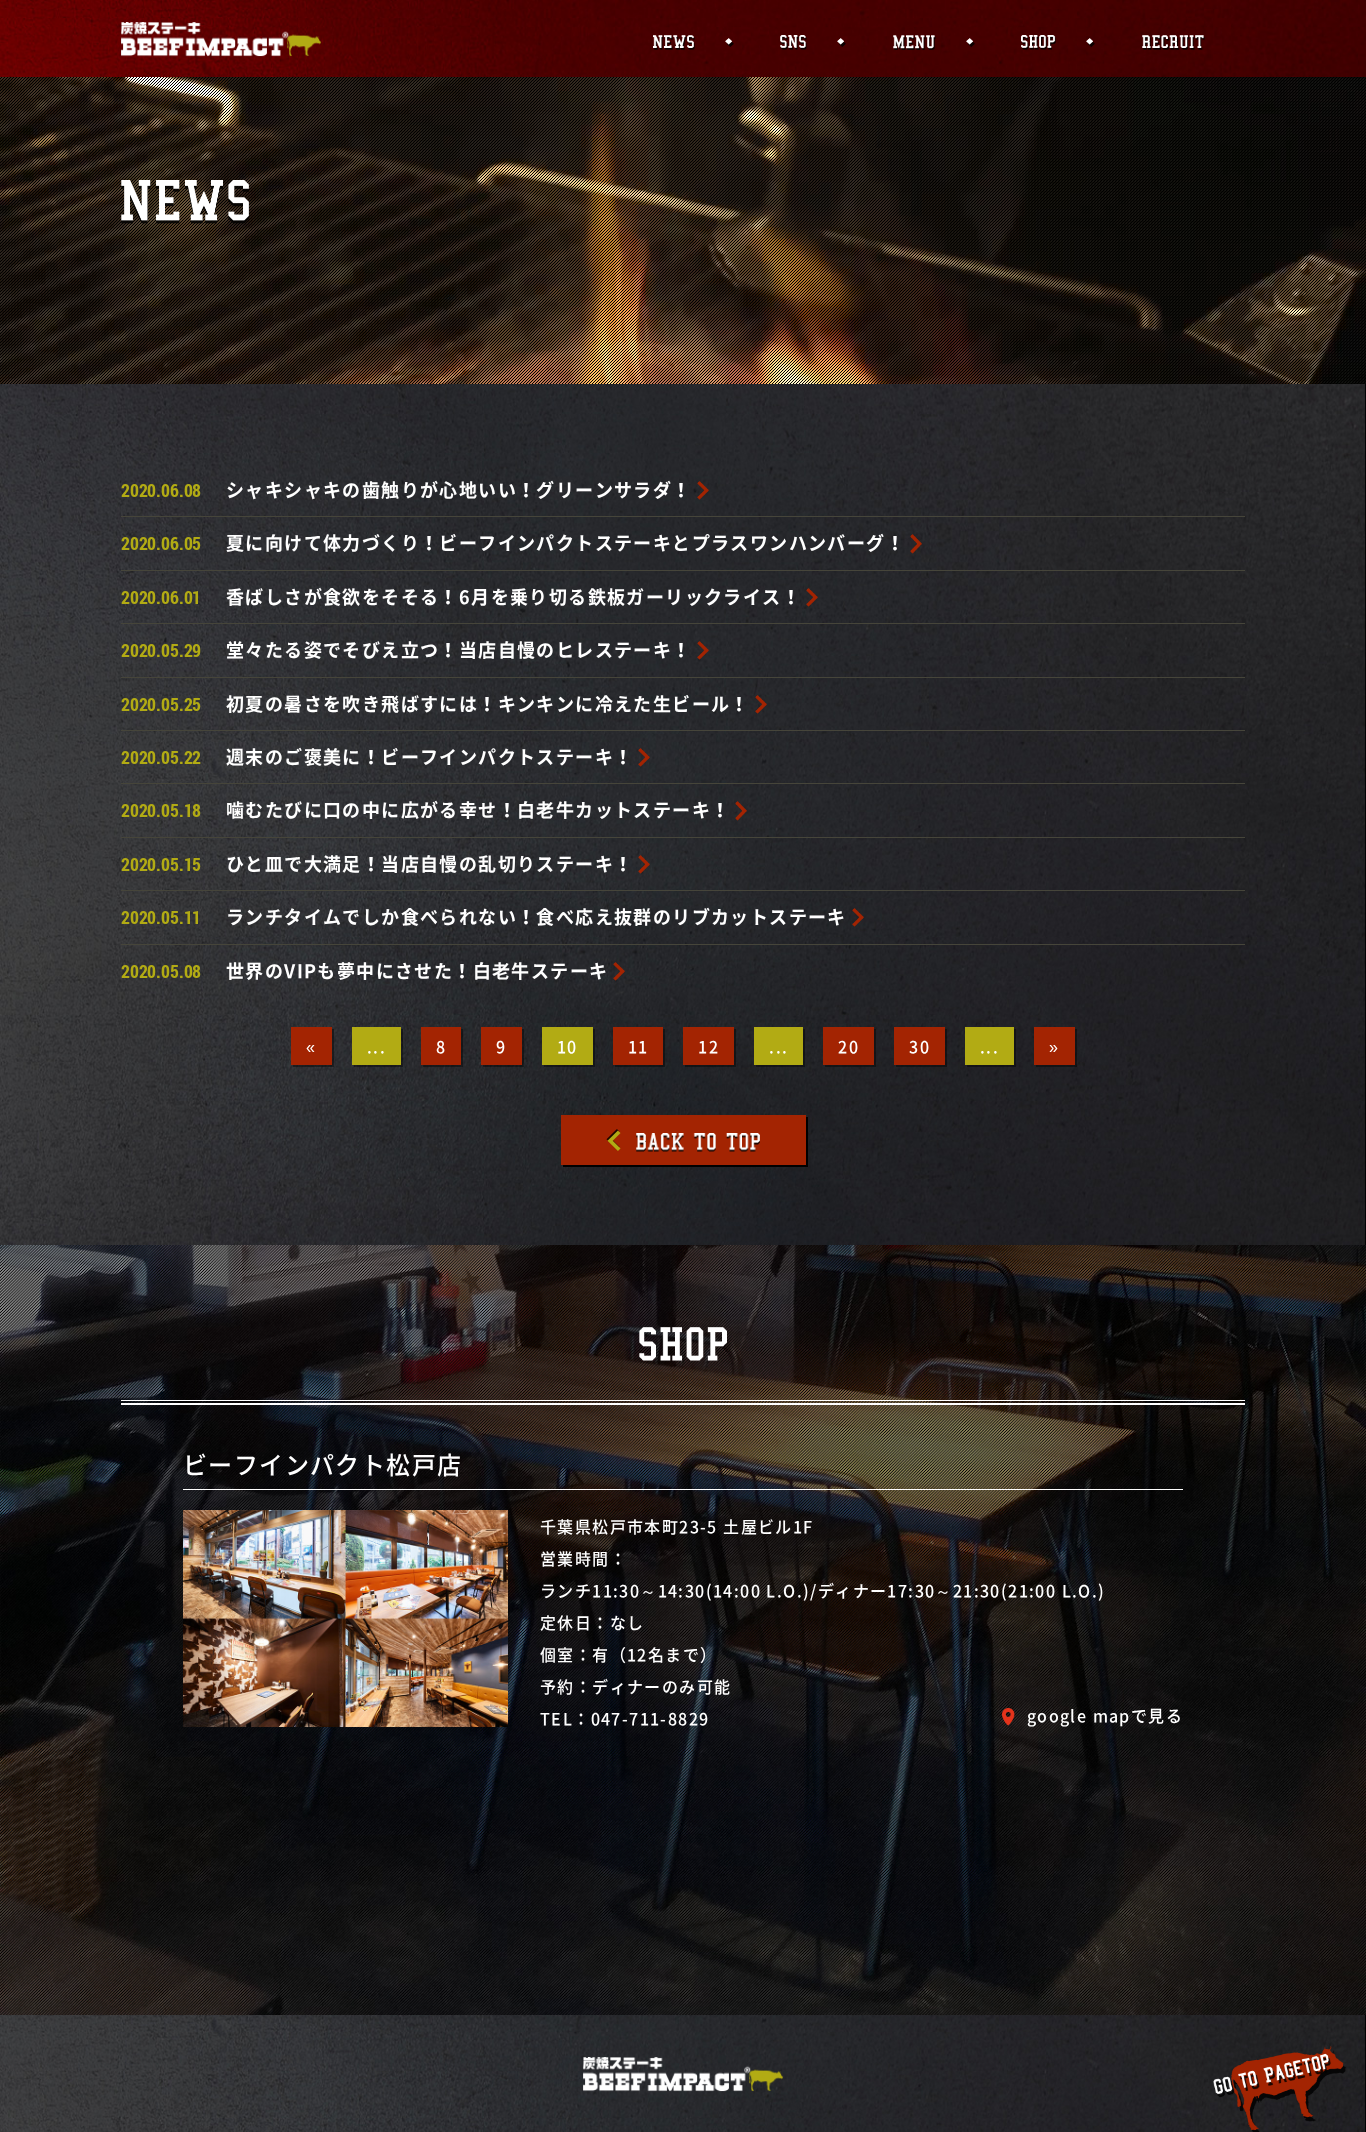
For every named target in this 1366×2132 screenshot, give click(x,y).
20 (848, 1046)
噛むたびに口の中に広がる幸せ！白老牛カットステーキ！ (478, 809)
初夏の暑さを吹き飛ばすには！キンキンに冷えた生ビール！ (488, 703)
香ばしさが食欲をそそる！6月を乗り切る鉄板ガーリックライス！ (513, 596)
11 (638, 1046)
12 (708, 1046)
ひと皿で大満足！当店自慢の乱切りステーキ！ (429, 863)
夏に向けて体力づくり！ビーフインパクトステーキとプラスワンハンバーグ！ (565, 542)
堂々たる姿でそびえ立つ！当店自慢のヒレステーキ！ (459, 649)
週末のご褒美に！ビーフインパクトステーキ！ (429, 756)
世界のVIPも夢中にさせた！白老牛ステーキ (417, 970)
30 (919, 1046)
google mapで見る (1105, 1715)
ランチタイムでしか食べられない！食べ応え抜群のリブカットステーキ (536, 916)
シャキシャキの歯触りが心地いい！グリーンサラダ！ (459, 489)
